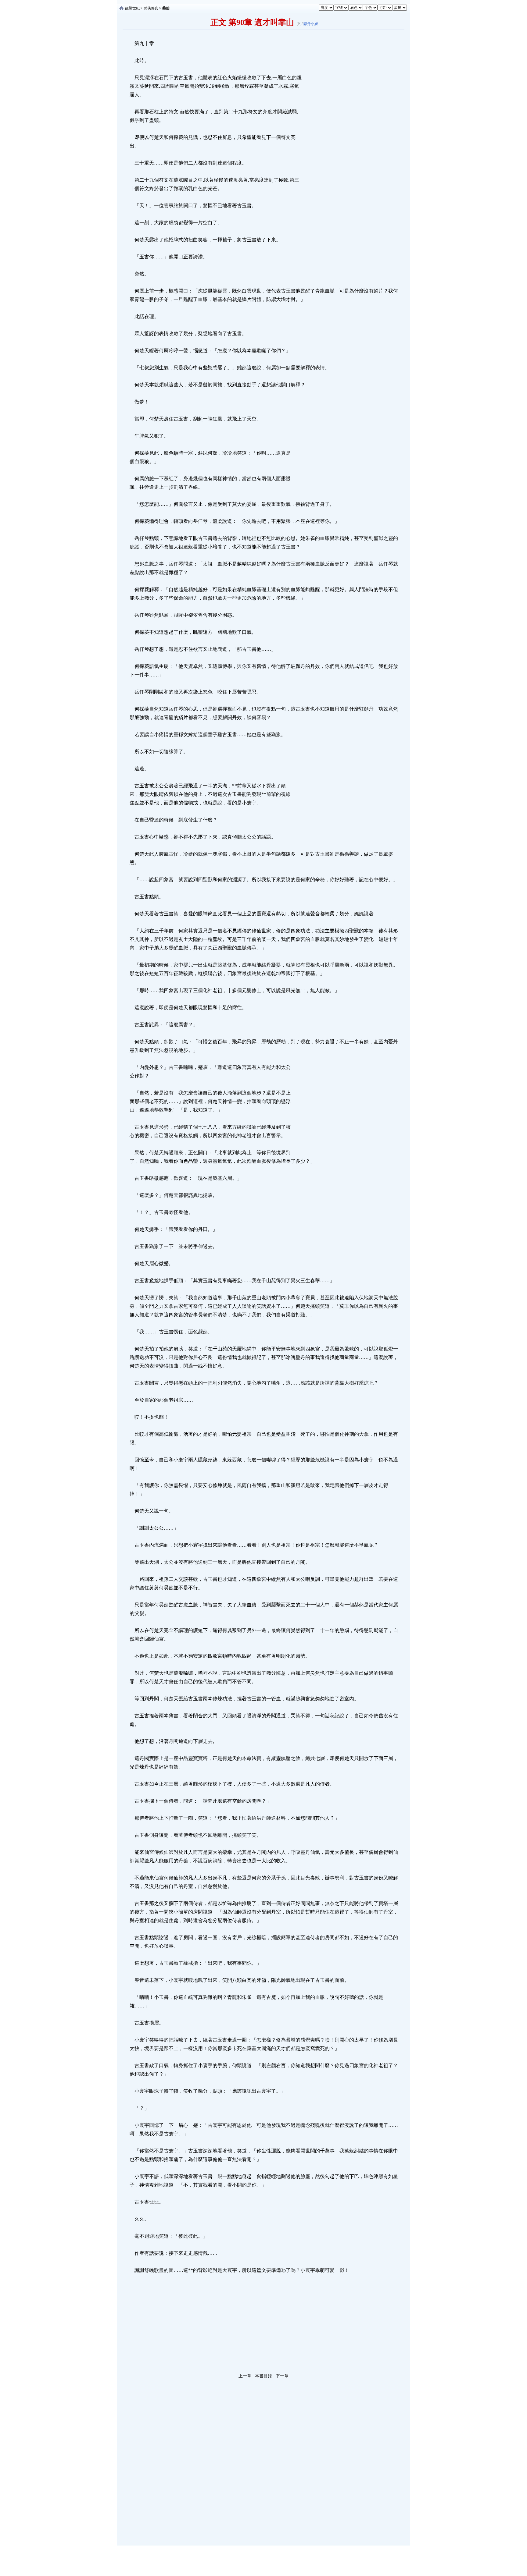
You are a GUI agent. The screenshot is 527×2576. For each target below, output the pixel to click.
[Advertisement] (347, 131)
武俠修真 (151, 8)
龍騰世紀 (132, 8)
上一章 (245, 2376)
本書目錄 (263, 2376)
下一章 (282, 2376)
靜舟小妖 (311, 24)
